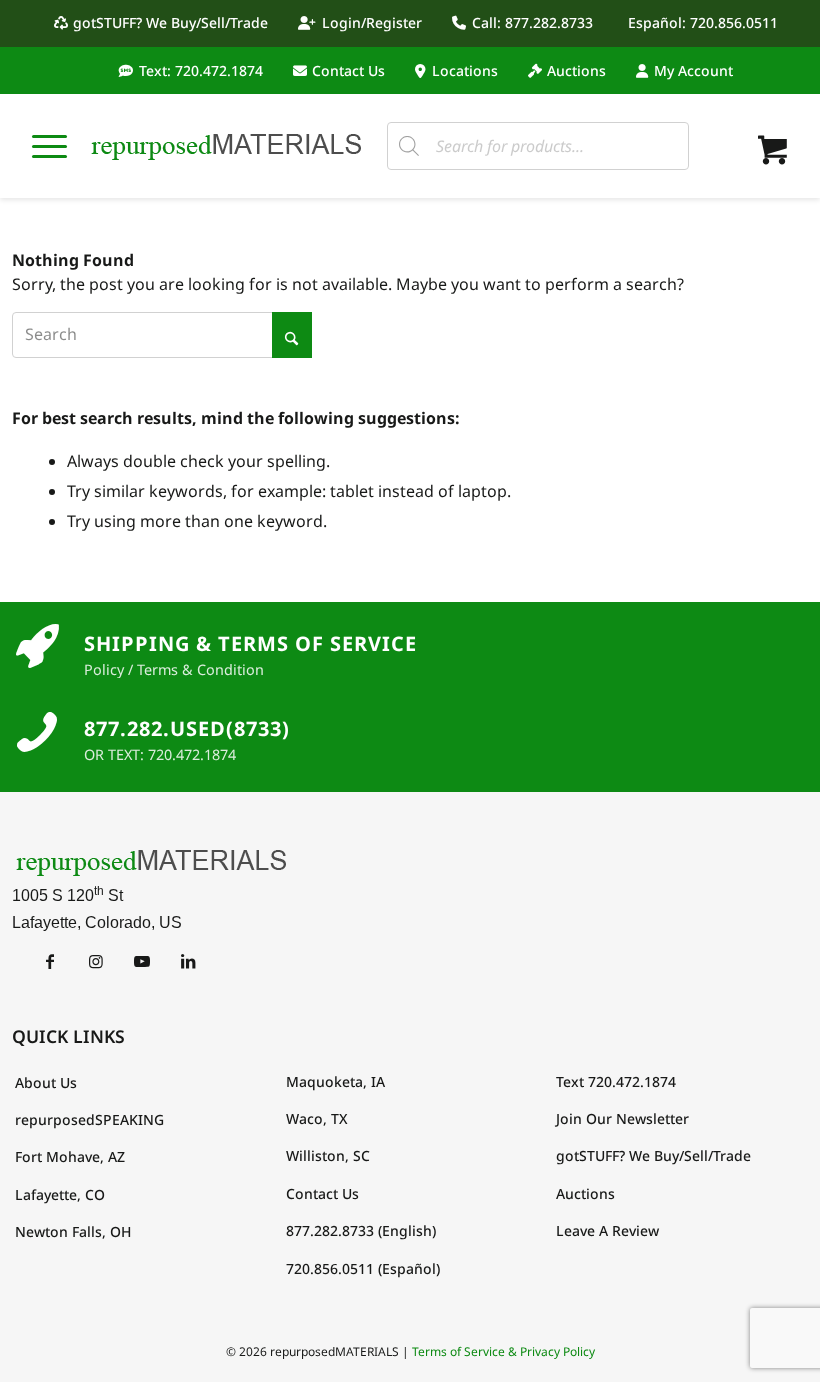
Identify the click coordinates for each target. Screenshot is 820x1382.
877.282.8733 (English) (361, 1230)
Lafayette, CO (60, 1194)
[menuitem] (166, 23)
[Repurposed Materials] (227, 145)
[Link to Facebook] (49, 961)
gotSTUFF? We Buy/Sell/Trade (170, 22)
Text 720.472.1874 (616, 1081)
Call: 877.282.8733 (532, 22)
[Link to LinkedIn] (187, 961)
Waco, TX (317, 1118)
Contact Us (348, 70)
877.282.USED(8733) (187, 728)
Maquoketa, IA (335, 1081)
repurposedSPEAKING (89, 1119)
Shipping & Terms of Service (250, 643)
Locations (465, 70)
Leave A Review (607, 1230)
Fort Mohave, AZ (70, 1156)
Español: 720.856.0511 (703, 22)
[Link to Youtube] (141, 961)
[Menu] (49, 145)
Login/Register (372, 22)
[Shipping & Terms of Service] (37, 647)
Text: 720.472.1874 (201, 70)
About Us (46, 1082)
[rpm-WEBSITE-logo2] (410, 862)
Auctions (576, 70)
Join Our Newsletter (622, 1118)
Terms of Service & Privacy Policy (503, 1351)
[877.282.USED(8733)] (37, 732)
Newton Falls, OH (73, 1231)
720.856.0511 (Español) (363, 1268)
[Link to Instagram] (95, 961)
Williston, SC (328, 1155)
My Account (693, 70)
